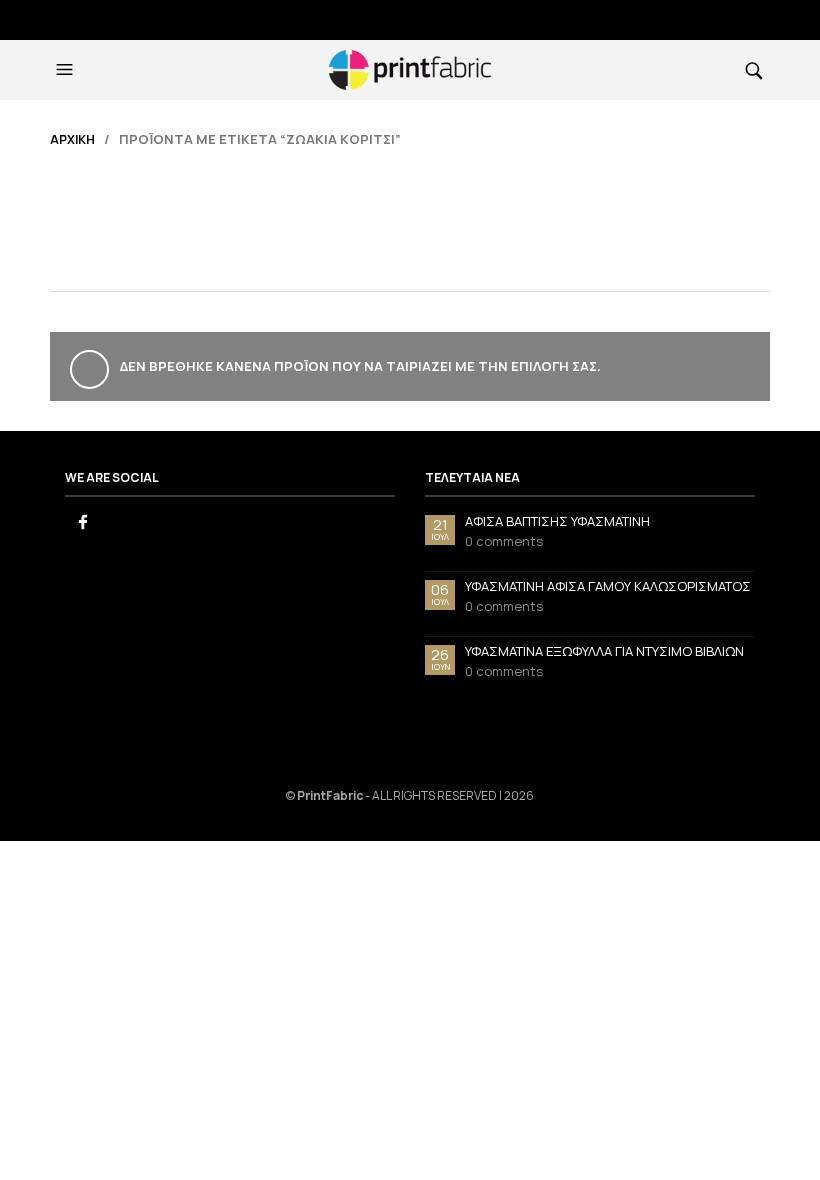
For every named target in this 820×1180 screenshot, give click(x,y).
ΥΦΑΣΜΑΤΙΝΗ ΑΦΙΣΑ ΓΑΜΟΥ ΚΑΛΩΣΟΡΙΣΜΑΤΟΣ (608, 586)
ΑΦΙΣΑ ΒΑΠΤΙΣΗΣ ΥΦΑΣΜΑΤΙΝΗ (557, 521)
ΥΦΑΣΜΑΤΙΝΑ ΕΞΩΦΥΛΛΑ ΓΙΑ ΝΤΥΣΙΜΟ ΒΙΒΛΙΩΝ (604, 651)
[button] (67, 70)
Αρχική (72, 139)
